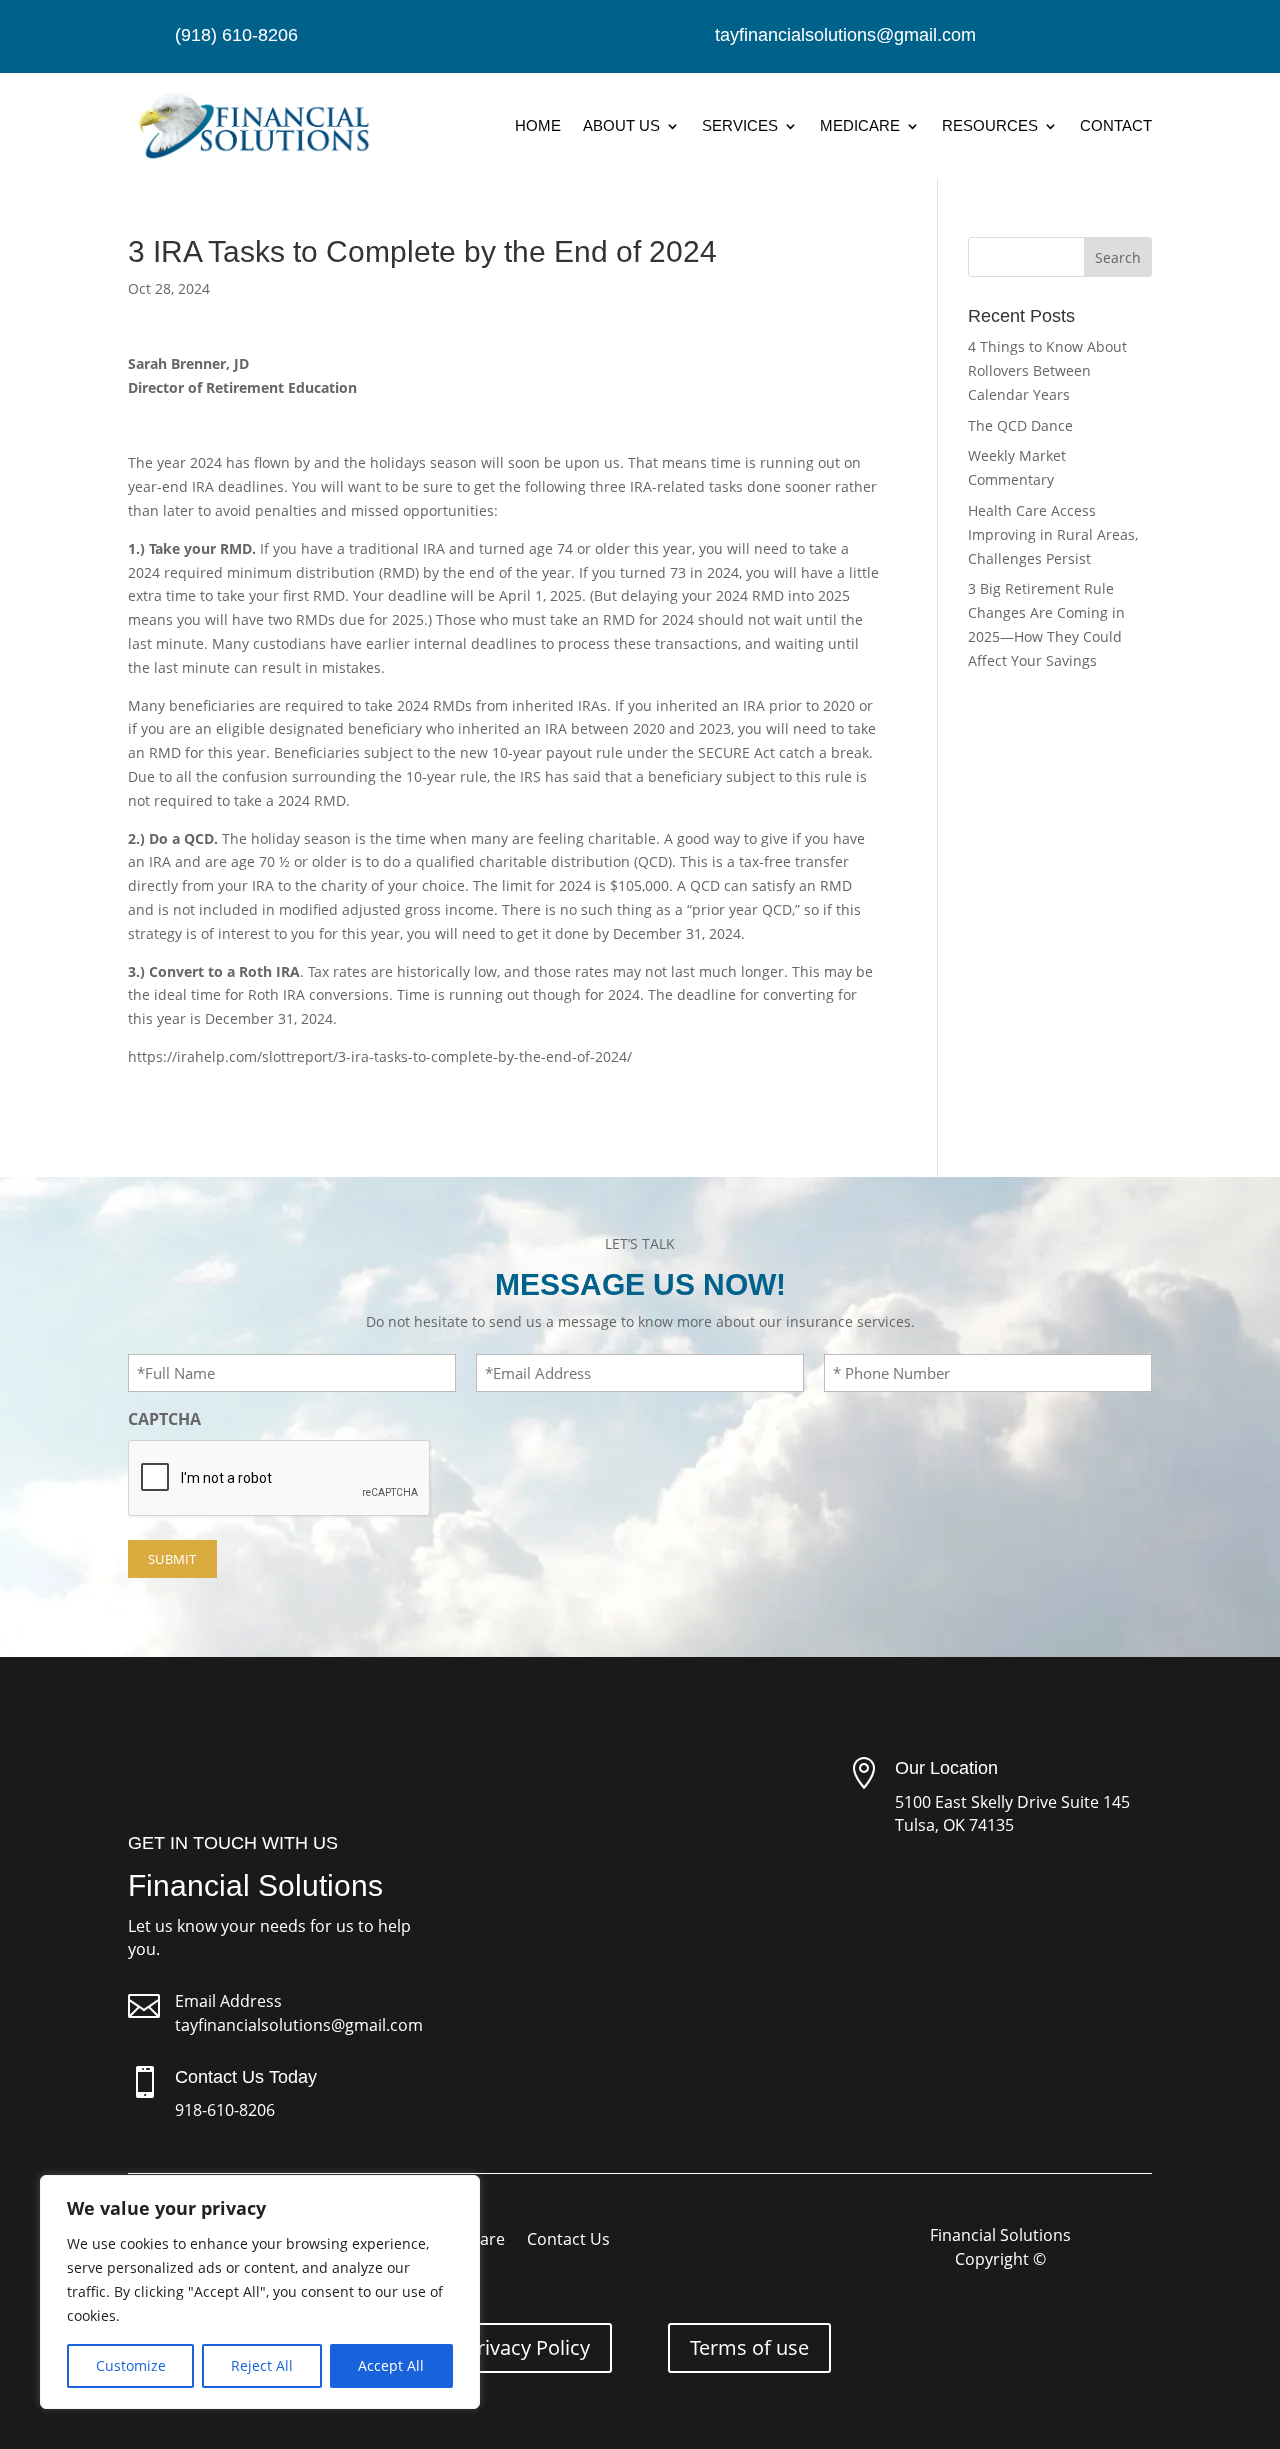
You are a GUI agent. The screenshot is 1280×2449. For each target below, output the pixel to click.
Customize (131, 2365)
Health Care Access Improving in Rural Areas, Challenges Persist (1053, 534)
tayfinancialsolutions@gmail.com (299, 2025)
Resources (990, 125)
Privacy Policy (527, 2347)
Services (740, 125)
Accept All (391, 2365)
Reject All (262, 2365)
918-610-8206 (225, 2110)
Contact (1116, 125)
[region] (260, 2292)
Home (538, 125)
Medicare (860, 125)
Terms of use (749, 2347)
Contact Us (568, 2241)
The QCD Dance (1020, 425)
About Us (621, 125)
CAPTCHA (164, 1419)
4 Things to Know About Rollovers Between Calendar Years (1047, 370)
